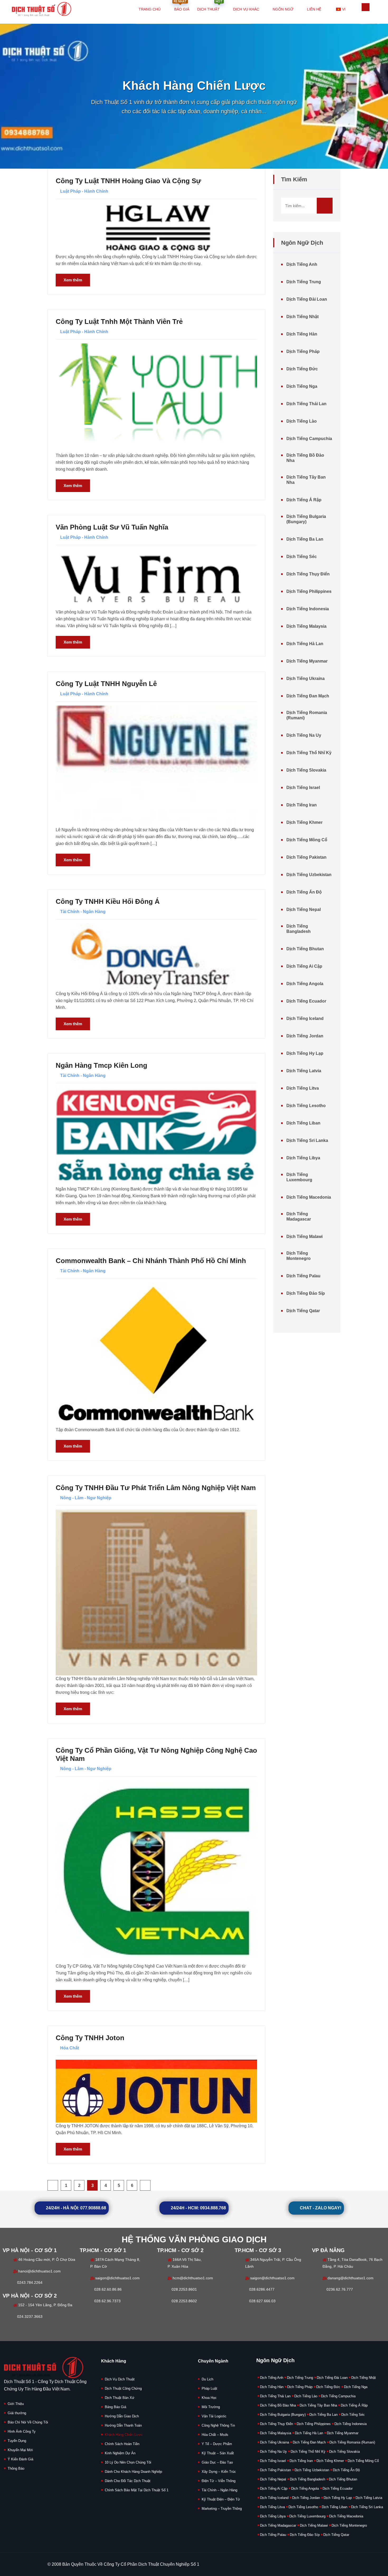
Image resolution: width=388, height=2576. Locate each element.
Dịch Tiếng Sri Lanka (307, 1140)
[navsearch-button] (366, 7)
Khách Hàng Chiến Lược (124, 2435)
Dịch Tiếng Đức (302, 369)
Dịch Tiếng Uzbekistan (309, 875)
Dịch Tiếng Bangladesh (299, 929)
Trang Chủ (150, 9)
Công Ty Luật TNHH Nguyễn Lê (106, 684)
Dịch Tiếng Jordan (305, 1036)
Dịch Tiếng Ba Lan (305, 539)
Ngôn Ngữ (283, 9)
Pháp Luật (209, 2388)
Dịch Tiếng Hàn (302, 334)
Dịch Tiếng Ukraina (306, 679)
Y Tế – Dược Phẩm (217, 2444)
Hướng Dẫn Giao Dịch (122, 2416)
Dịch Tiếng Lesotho (306, 1106)
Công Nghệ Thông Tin (218, 2425)
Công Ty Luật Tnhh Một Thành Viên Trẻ (119, 322)
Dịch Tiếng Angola (305, 984)
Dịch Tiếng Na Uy (304, 735)
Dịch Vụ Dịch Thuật (120, 2379)
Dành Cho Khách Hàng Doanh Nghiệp (133, 2472)
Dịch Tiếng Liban (303, 1123)
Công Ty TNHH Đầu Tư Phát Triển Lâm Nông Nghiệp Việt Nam (156, 1488)
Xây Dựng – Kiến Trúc (219, 2472)
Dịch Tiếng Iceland (305, 1018)
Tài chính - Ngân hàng (83, 912)
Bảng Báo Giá (115, 2407)
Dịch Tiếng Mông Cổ (307, 840)
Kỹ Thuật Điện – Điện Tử (221, 2499)
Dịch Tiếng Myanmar (307, 661)
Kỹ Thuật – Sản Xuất (218, 2453)
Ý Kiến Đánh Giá (20, 2459)
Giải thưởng (17, 2413)
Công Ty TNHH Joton (90, 2038)
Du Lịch (207, 2379)
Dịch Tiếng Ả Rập (304, 500)
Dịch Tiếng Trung (304, 282)
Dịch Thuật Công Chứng (123, 2388)
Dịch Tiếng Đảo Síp (306, 1293)
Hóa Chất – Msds (215, 2435)
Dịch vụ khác (246, 9)
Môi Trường (211, 2407)
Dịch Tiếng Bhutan (305, 949)
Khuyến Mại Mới (20, 2450)
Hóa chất (70, 2048)
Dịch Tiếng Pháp (303, 351)
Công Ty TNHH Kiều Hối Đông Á (108, 901)
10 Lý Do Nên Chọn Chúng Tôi (128, 2462)
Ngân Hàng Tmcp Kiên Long (101, 1065)
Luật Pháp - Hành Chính (84, 191)
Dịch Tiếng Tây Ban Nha (306, 480)
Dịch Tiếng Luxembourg (299, 1177)
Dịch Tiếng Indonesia (308, 609)
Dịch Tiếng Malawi (304, 1237)
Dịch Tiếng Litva (303, 1088)
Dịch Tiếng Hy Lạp (305, 1053)
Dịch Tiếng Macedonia (309, 1197)
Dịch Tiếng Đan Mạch (308, 696)
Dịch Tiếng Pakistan (306, 857)
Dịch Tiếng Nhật (302, 317)
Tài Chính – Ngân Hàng (219, 2490)
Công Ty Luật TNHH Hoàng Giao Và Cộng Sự (128, 181)
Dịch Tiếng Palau (303, 1276)
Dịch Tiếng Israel (303, 788)
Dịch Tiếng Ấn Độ (304, 892)
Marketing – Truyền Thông (222, 2509)
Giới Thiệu (16, 2404)
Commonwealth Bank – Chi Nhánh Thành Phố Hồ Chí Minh (151, 1261)
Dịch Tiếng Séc (302, 557)
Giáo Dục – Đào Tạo (217, 2462)
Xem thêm (73, 280)
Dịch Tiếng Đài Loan (307, 299)
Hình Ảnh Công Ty (22, 2431)
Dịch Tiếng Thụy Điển (308, 574)
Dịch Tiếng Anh (302, 264)
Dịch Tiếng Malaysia (306, 626)
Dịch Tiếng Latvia (304, 1071)
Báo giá (181, 6)
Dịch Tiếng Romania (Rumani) (307, 715)
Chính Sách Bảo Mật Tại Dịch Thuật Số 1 (137, 2490)
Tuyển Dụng (17, 2441)
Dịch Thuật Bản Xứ (120, 2398)
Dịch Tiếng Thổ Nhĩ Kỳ (309, 753)
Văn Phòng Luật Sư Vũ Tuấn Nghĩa (112, 527)
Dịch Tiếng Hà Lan (305, 644)
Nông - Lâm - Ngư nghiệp (86, 1498)
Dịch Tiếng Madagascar (299, 1216)
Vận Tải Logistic (214, 2416)
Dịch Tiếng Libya (303, 1158)
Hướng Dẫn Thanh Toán (123, 2425)
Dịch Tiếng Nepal (304, 909)
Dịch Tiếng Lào (302, 421)
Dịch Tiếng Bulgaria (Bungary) (306, 519)
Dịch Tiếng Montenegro (299, 1256)
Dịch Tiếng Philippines (309, 591)
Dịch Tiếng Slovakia (306, 770)
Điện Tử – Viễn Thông (219, 2481)
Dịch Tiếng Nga (302, 386)
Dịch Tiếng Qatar (303, 1311)
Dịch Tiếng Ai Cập (304, 966)
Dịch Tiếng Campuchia (309, 439)
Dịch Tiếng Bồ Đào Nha (305, 458)
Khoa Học (209, 2398)
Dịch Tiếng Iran (302, 805)
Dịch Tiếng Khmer (304, 822)
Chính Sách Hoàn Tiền (122, 2444)
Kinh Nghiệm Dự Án (120, 2453)
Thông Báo (16, 2468)
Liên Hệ (314, 9)
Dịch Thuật (210, 6)
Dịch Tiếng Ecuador (306, 1001)
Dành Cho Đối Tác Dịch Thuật (128, 2481)
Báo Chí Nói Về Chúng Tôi (28, 2422)
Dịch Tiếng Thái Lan (306, 404)
